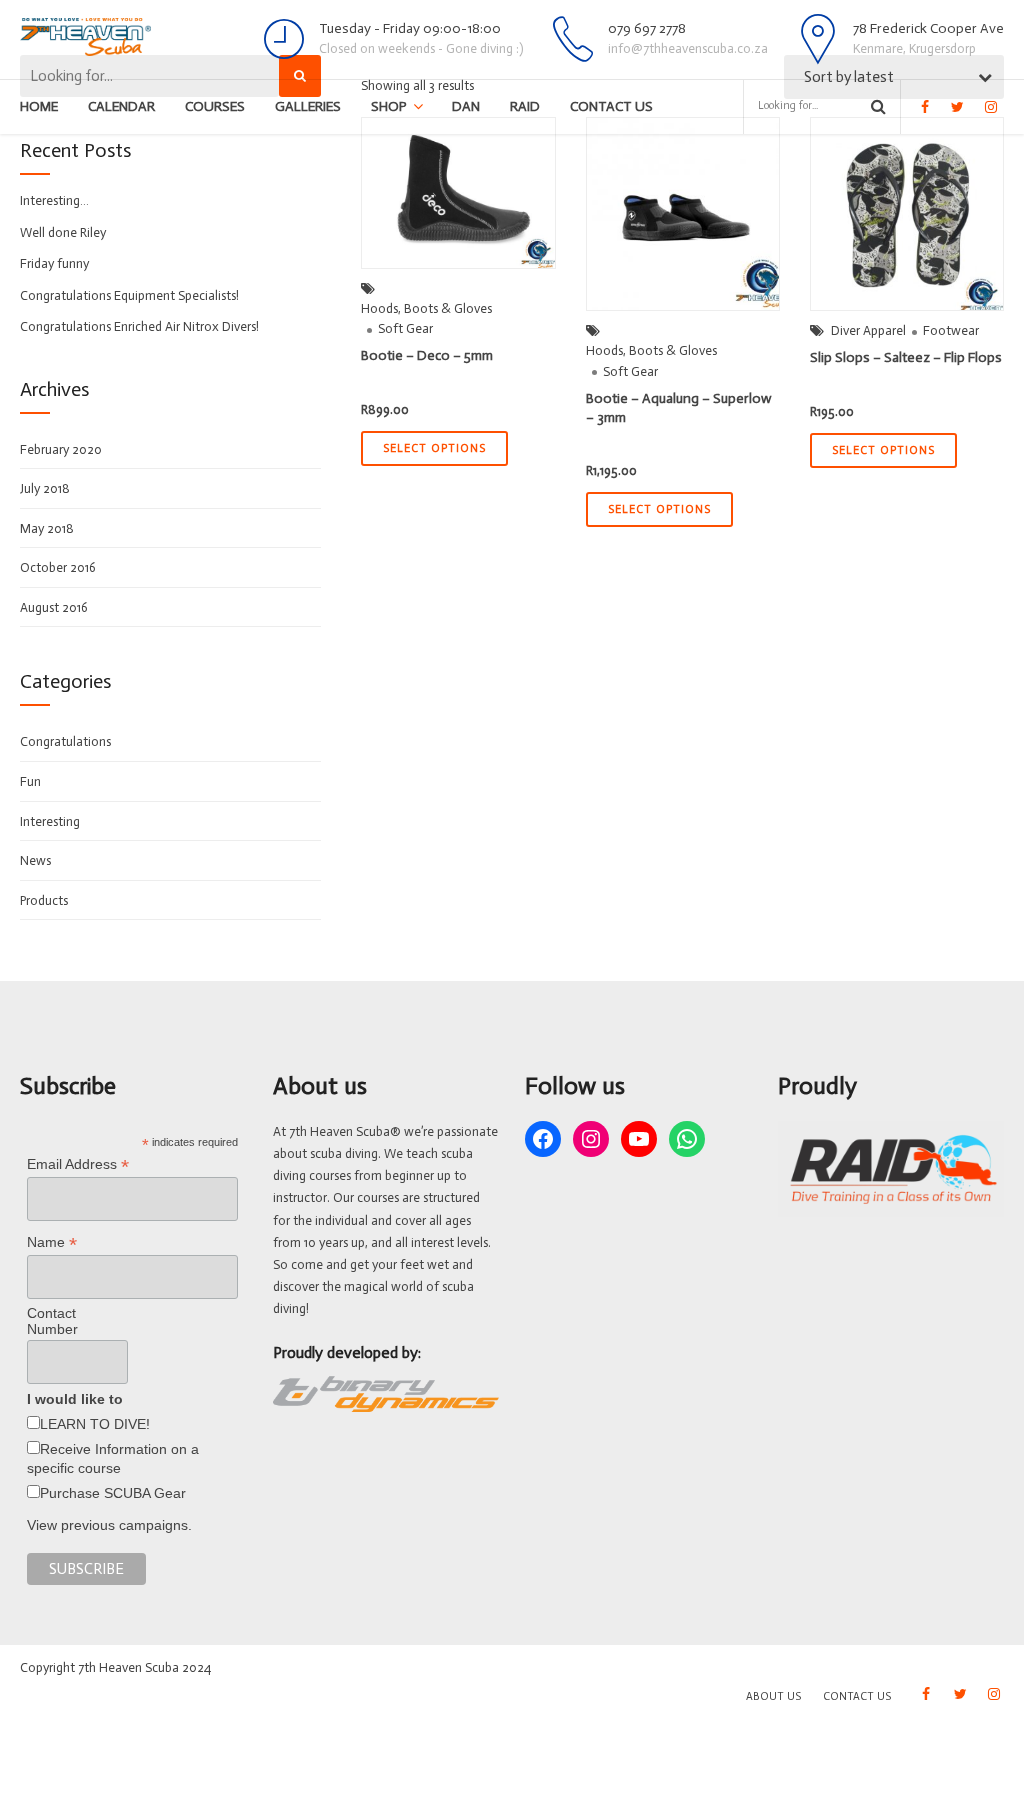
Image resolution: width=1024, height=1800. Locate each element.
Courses (215, 106)
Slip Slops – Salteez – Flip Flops (906, 357)
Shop (389, 106)
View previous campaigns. (109, 1525)
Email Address (78, 1164)
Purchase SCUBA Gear (113, 1493)
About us (773, 1696)
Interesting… (54, 200)
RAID (525, 106)
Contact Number (52, 1321)
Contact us (611, 106)
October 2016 (58, 567)
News (35, 860)
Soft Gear (405, 328)
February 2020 (61, 449)
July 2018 (45, 488)
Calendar (121, 106)
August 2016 (54, 607)
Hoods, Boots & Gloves (426, 308)
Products (44, 900)
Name (52, 1242)
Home (39, 106)
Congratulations (65, 741)
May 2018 (47, 528)
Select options (434, 448)
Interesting (50, 821)
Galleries (308, 106)
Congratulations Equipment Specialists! (129, 295)
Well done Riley (63, 232)
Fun (30, 781)
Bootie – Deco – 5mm (427, 355)
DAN (466, 106)
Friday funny (54, 263)
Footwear (951, 330)
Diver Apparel (868, 330)
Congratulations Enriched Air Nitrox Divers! (139, 326)
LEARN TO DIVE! (95, 1424)
